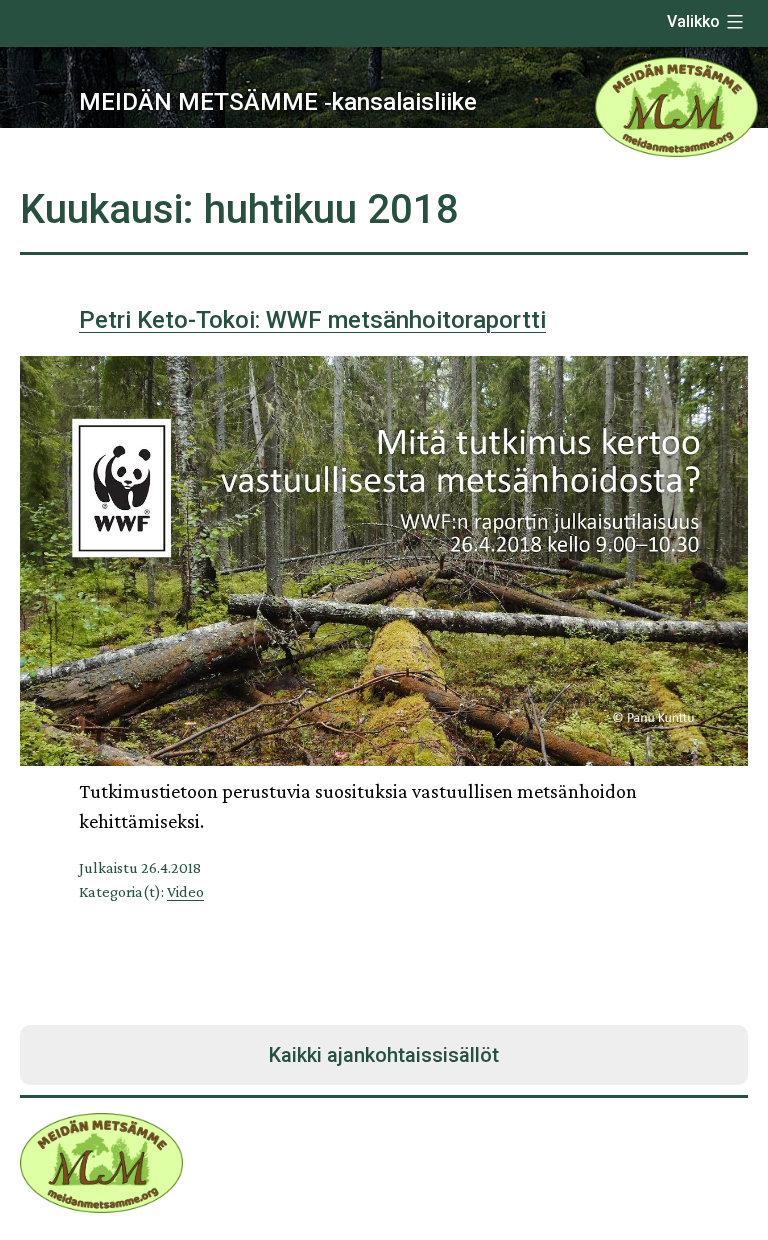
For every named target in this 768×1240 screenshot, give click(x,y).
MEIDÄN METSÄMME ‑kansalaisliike (278, 102)
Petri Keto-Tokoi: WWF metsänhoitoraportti (312, 320)
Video (185, 891)
